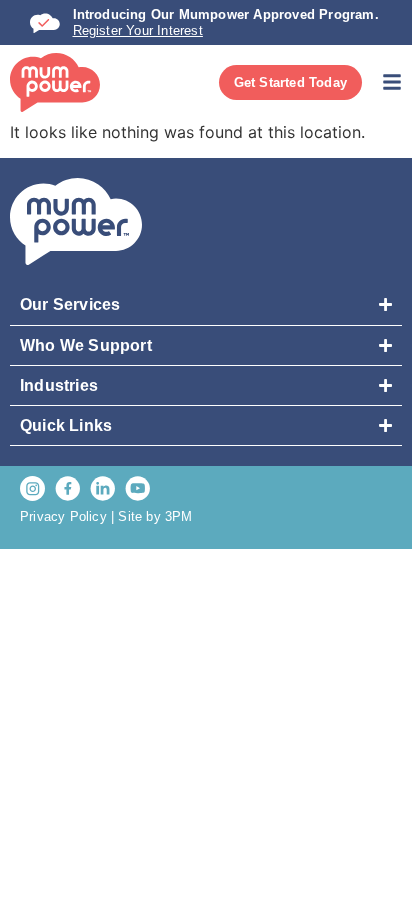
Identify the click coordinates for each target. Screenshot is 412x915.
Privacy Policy (63, 516)
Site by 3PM (155, 516)
